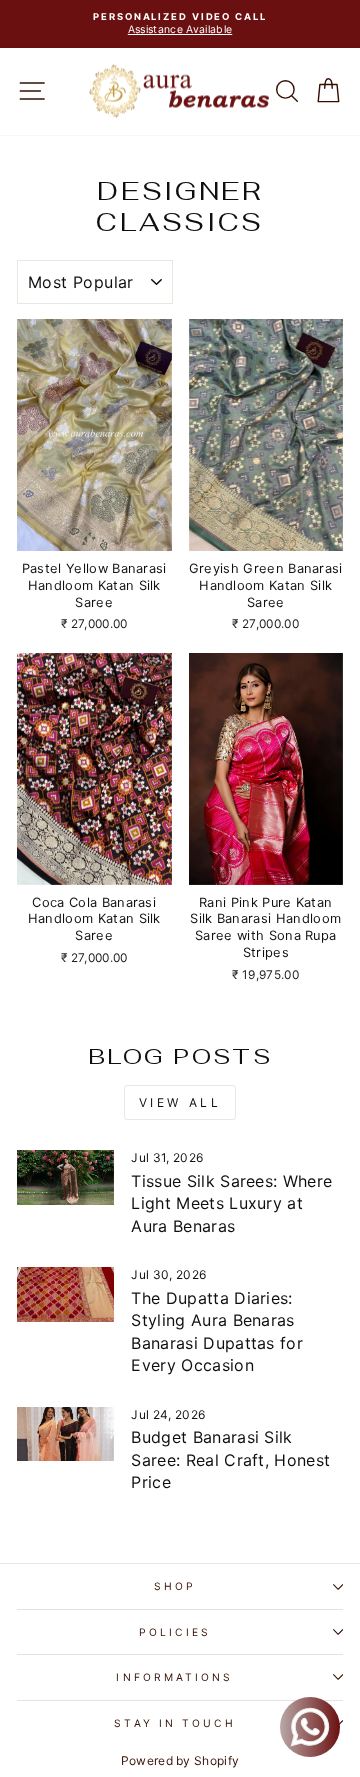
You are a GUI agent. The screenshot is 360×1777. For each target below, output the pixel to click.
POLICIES (175, 1632)
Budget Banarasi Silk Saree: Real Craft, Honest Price (230, 1459)
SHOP (175, 1586)
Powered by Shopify (180, 1760)
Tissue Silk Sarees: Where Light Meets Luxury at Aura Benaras (231, 1203)
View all (180, 1102)
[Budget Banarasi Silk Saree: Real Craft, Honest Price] (65, 1434)
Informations (174, 1677)
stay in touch (174, 1723)
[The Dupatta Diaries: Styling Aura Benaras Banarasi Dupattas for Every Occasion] (65, 1294)
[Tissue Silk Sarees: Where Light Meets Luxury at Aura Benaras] (65, 1177)
